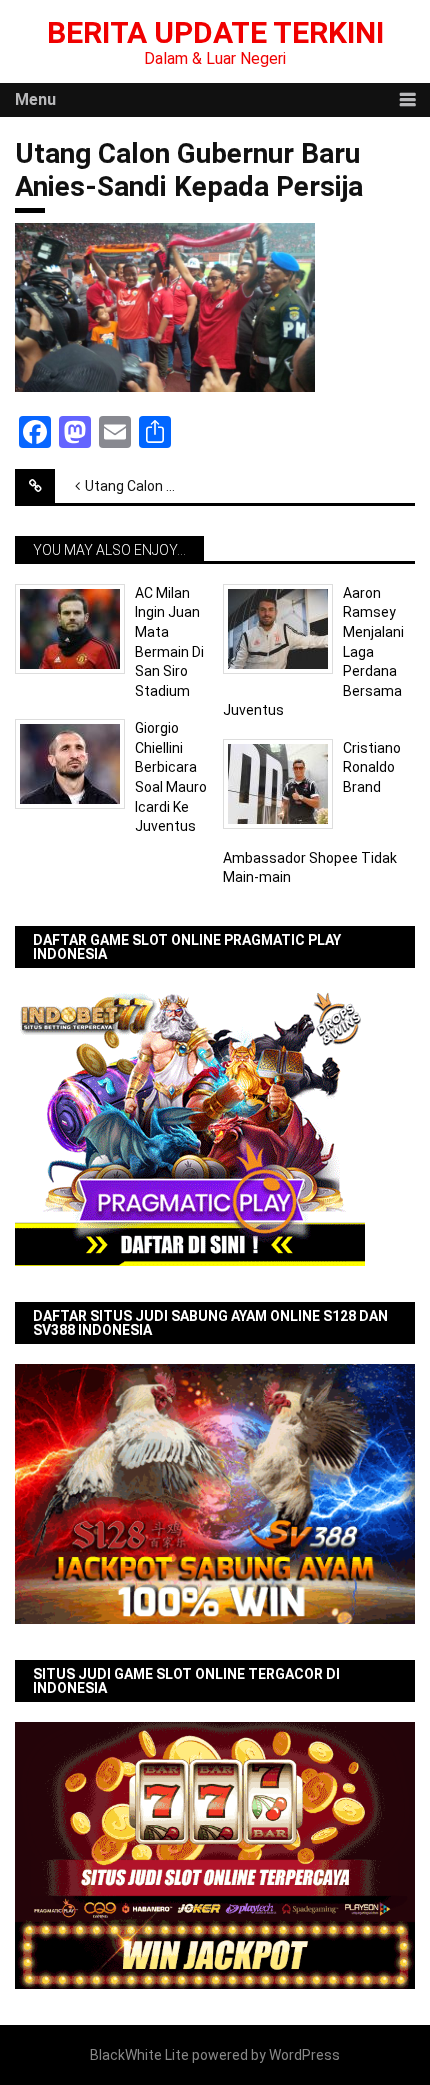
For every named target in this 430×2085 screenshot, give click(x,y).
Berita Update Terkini (215, 32)
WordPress (304, 2055)
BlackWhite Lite (139, 2055)
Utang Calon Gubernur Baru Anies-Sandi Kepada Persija (145, 486)
